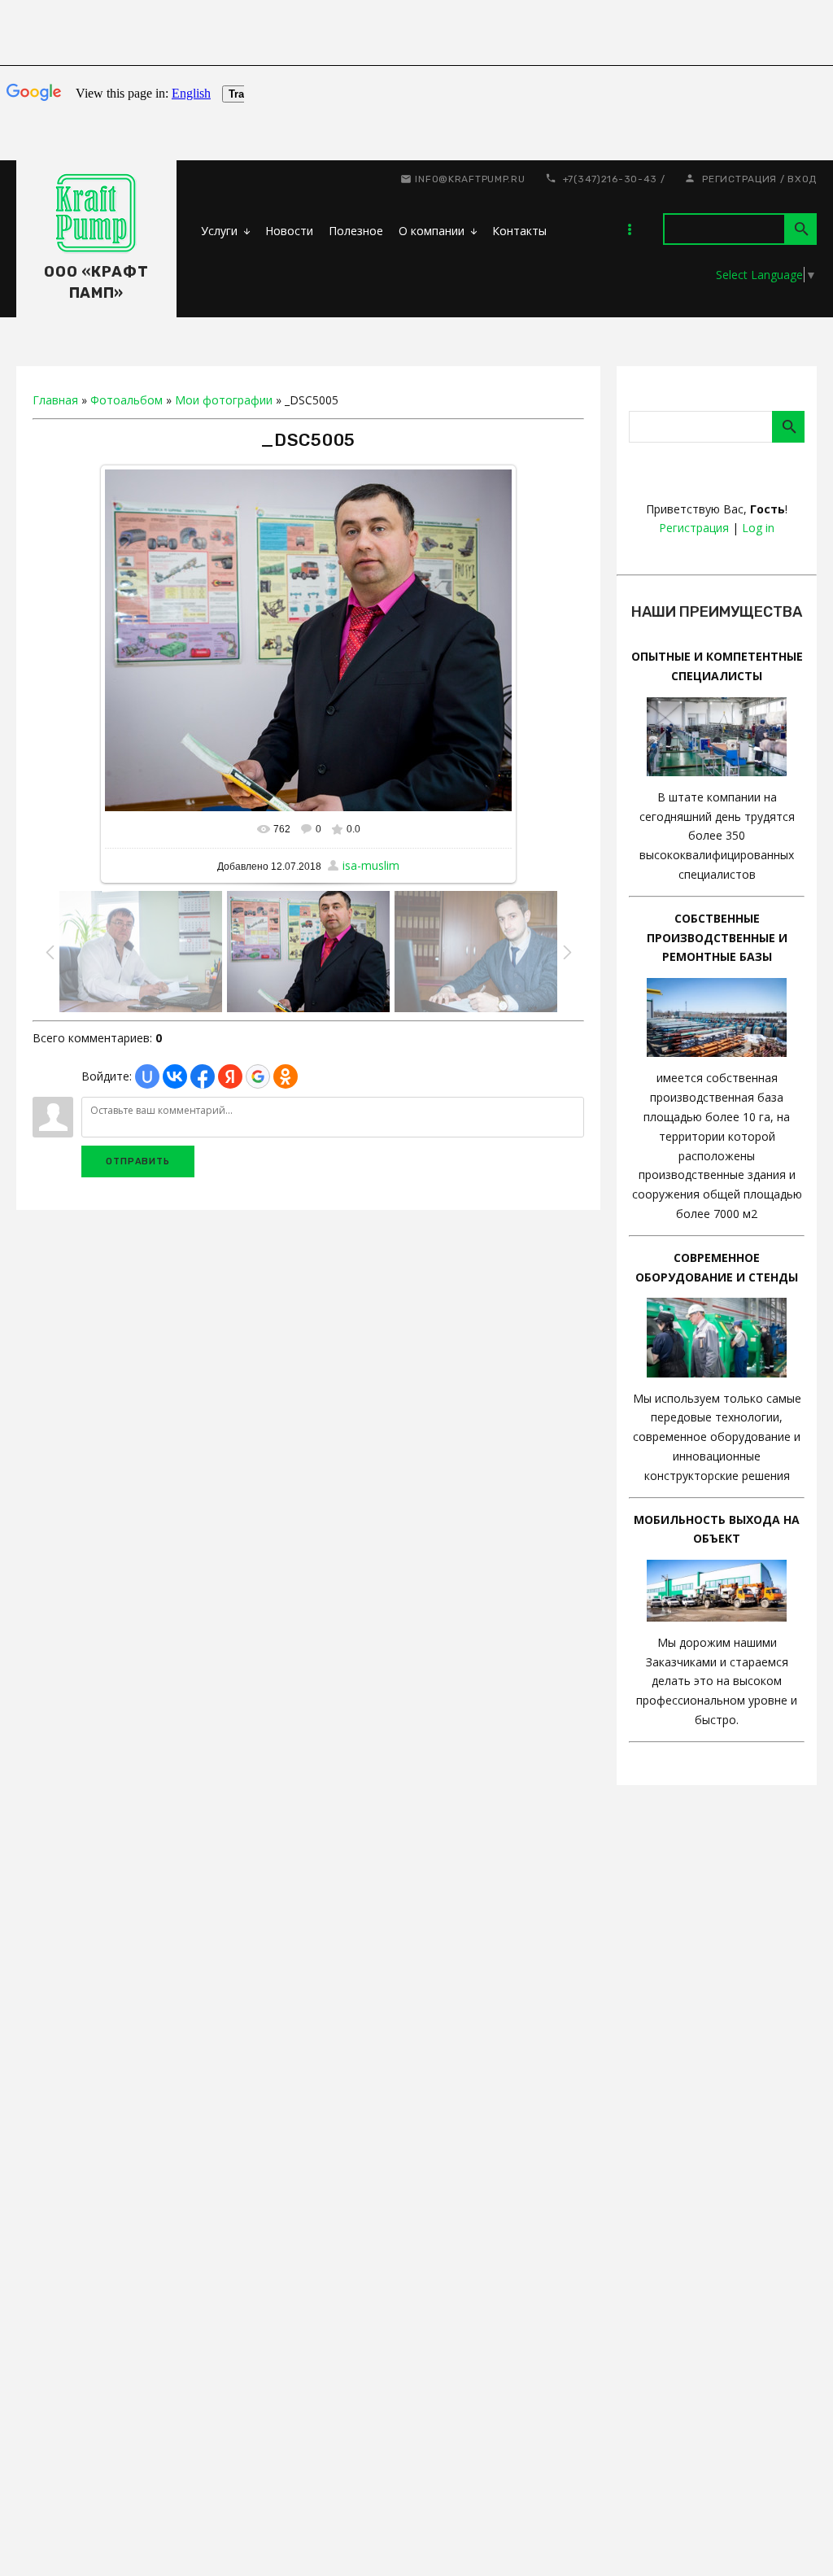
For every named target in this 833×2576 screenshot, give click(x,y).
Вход (802, 179)
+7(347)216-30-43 (611, 179)
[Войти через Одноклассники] (286, 1076)
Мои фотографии (224, 400)
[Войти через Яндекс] (230, 1076)
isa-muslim (371, 865)
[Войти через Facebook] (203, 1076)
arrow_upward (796, 2539)
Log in (758, 528)
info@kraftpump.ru (470, 179)
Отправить (138, 1161)
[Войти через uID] (147, 1076)
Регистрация (739, 179)
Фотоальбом (126, 400)
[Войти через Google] (258, 1076)
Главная (55, 400)
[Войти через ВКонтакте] (175, 1076)
